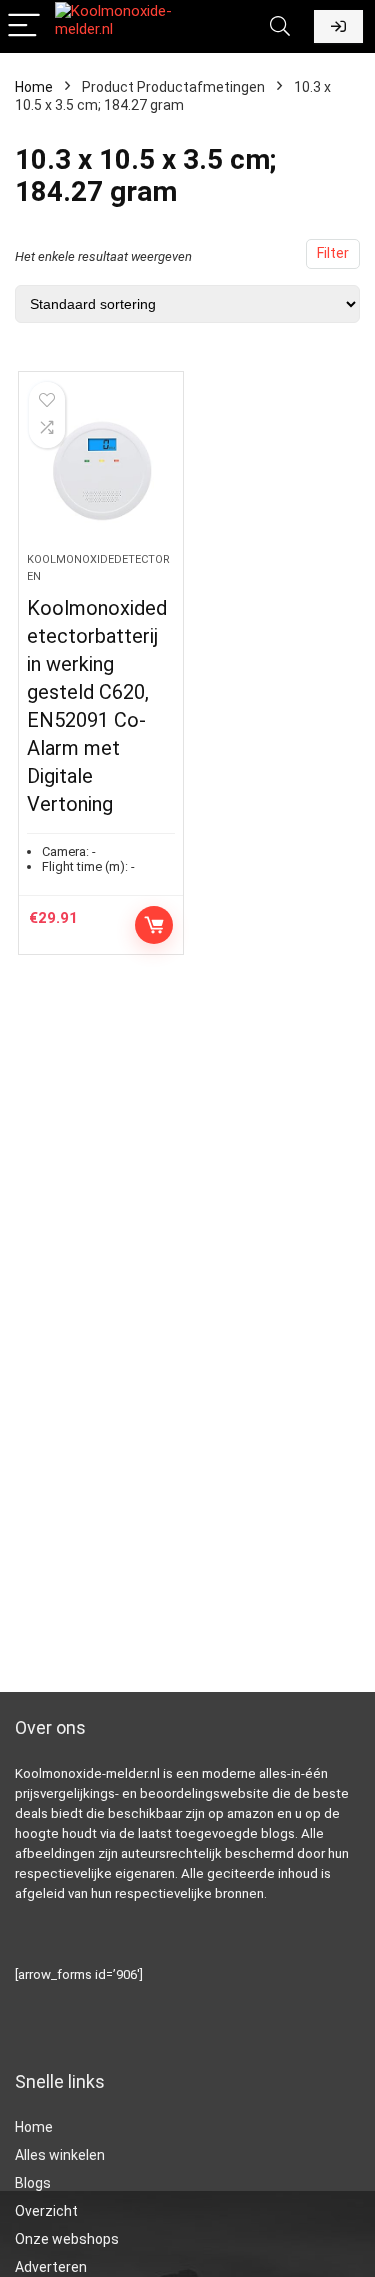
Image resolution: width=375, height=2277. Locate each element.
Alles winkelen (60, 2155)
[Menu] (24, 26)
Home (34, 87)
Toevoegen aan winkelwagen (154, 925)
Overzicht (46, 2211)
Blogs (33, 2183)
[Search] (280, 26)
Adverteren (51, 2267)
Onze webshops (67, 2239)
